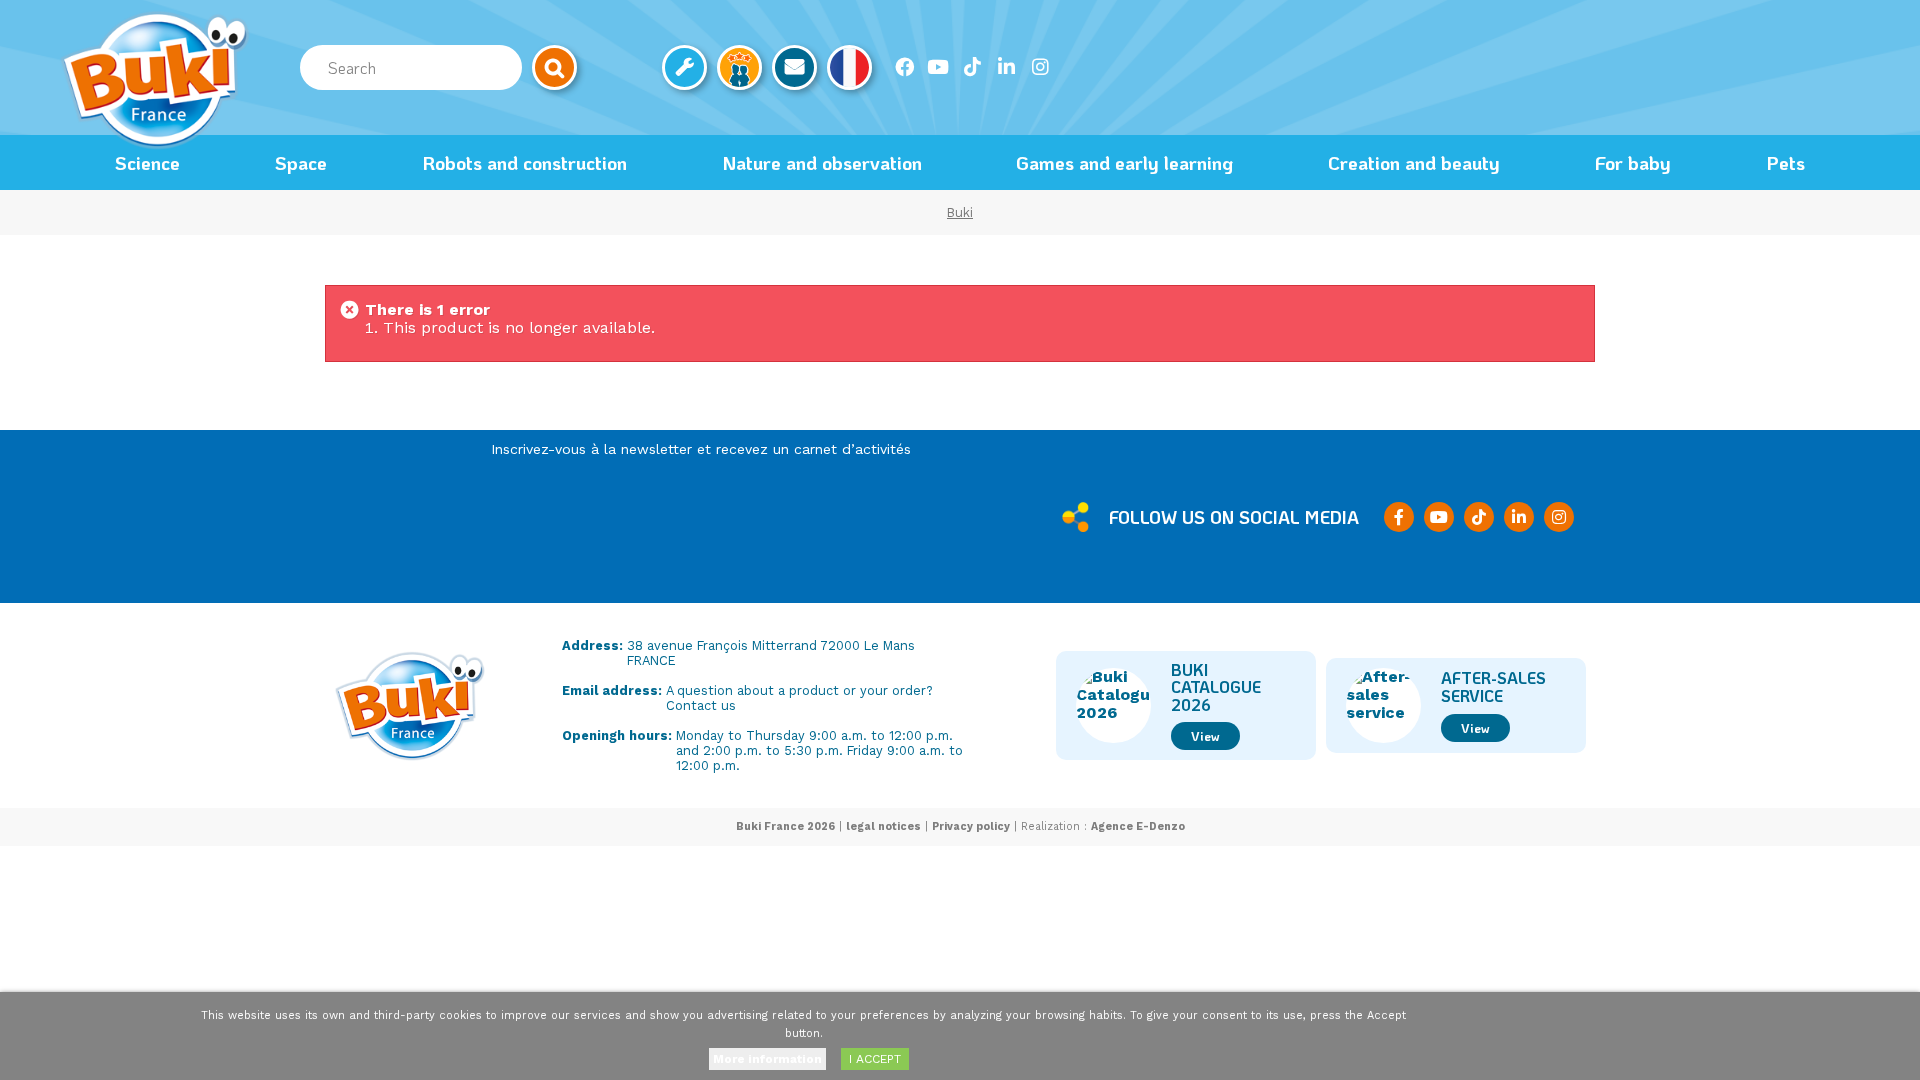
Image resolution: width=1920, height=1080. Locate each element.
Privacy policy (971, 826)
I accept (875, 1059)
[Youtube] (938, 67)
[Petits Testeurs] (739, 67)
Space (301, 162)
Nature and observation (822, 162)
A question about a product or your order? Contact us (799, 698)
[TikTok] (972, 67)
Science (147, 162)
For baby (1633, 162)
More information (767, 1059)
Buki (960, 212)
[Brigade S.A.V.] (684, 67)
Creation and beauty (1414, 162)
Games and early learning (1124, 162)
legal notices (883, 826)
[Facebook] (904, 67)
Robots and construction (524, 162)
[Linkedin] (1006, 67)
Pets (1785, 162)
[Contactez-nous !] (794, 67)
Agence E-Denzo (1138, 826)
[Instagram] (1040, 67)
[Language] (849, 67)
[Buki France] (155, 80)
